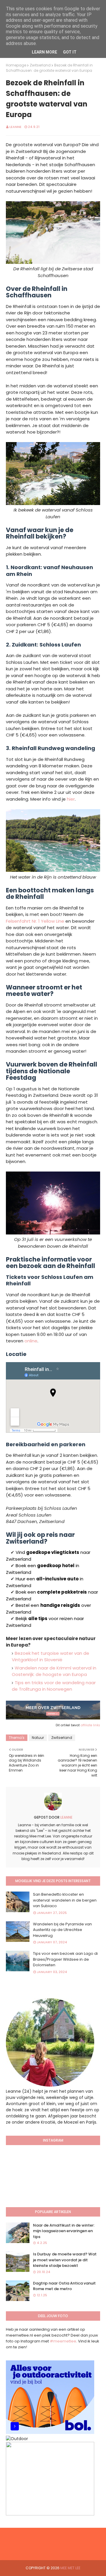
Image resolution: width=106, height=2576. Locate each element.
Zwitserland (40, 65)
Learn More (44, 52)
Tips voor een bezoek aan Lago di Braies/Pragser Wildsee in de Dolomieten (65, 1959)
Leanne (15, 127)
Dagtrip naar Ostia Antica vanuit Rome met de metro (64, 2286)
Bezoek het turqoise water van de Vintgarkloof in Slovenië (50, 1657)
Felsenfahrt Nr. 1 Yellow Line (35, 921)
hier (71, 799)
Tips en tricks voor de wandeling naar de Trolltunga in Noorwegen (54, 1686)
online (31, 1341)
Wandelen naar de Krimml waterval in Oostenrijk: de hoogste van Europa (54, 1671)
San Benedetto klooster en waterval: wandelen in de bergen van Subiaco (65, 1900)
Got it (70, 52)
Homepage (16, 65)
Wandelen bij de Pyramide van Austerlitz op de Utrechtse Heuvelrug (62, 1930)
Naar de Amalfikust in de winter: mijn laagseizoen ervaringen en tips (64, 2231)
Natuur (38, 1738)
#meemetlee (63, 2341)
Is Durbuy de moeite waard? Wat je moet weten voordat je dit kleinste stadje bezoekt (65, 2260)
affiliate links (90, 1725)
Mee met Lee (70, 2568)
